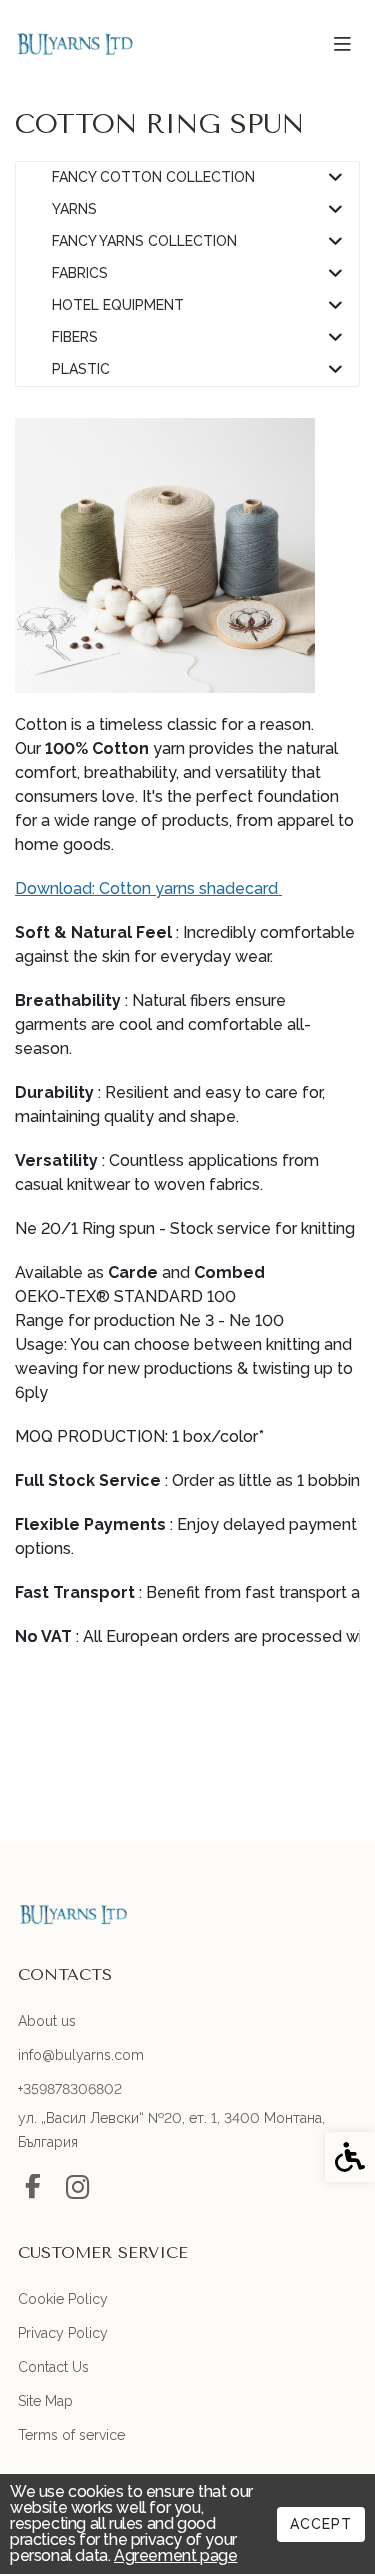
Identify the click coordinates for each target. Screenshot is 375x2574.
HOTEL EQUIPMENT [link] (118, 305)
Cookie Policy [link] (63, 2299)
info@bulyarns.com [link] (81, 2055)
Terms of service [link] (71, 2435)
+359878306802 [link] (70, 2089)
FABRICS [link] (80, 273)
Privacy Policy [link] (63, 2333)
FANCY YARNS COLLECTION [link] (144, 241)
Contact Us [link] (53, 2367)
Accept (321, 2524)
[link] (75, 44)
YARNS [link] (74, 209)
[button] (335, 178)
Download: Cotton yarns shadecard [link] (148, 888)
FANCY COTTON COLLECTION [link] (153, 177)
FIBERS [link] (75, 337)
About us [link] (47, 2021)
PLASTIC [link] (81, 369)
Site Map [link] (45, 2401)
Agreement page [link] (175, 2555)
